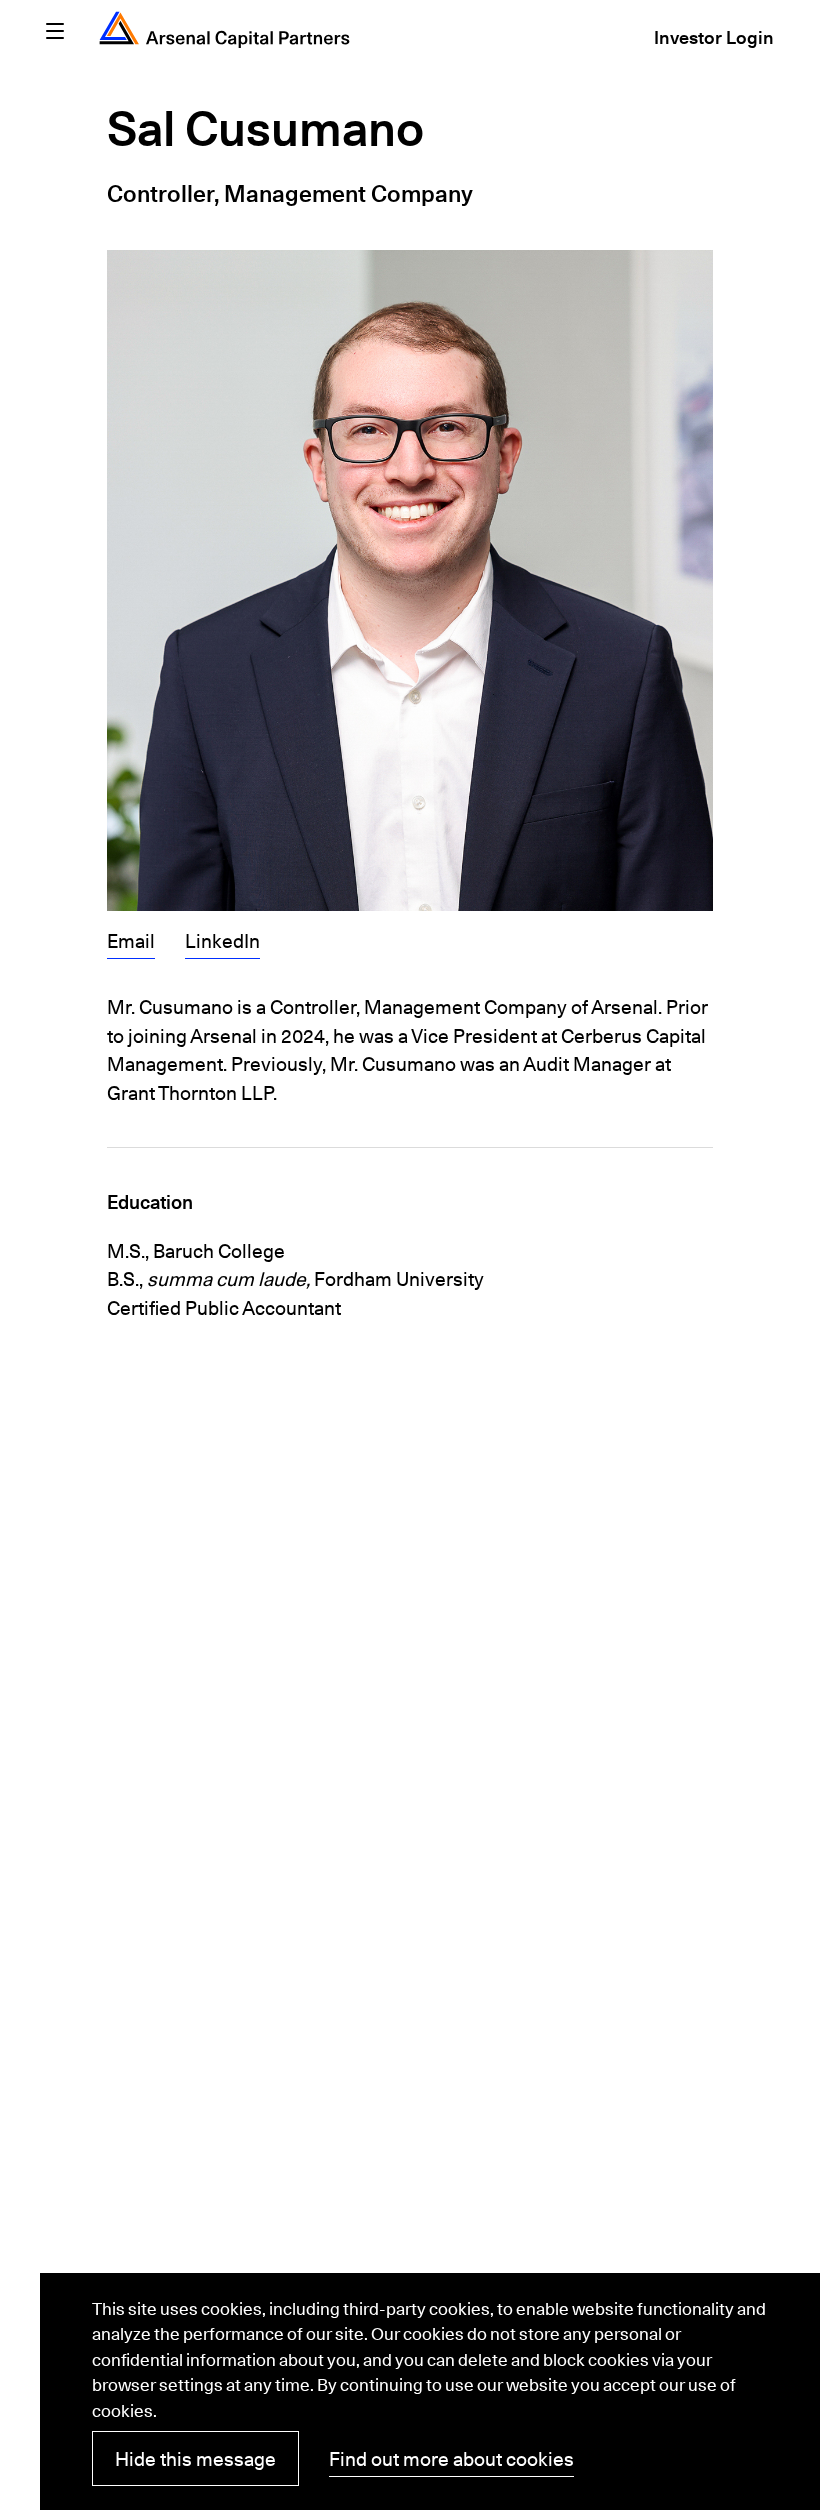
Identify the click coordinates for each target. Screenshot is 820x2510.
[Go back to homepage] (224, 30)
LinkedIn (222, 943)
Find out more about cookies (451, 2459)
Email (131, 943)
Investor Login (714, 40)
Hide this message (195, 2459)
